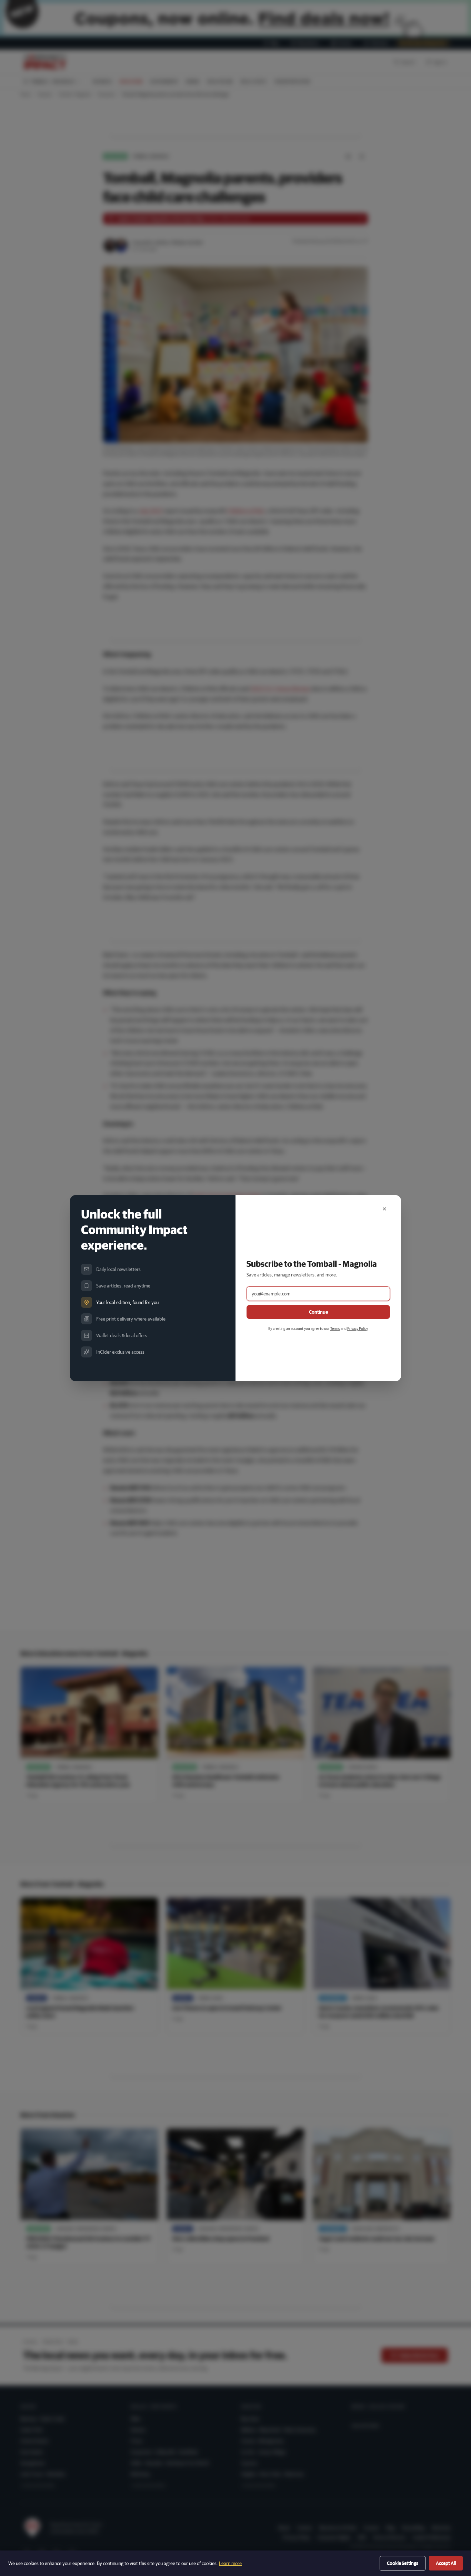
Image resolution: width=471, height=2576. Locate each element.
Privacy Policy (357, 1328)
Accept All (446, 2563)
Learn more (230, 2563)
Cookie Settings (403, 2563)
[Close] (384, 1209)
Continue (318, 1312)
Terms (335, 1328)
